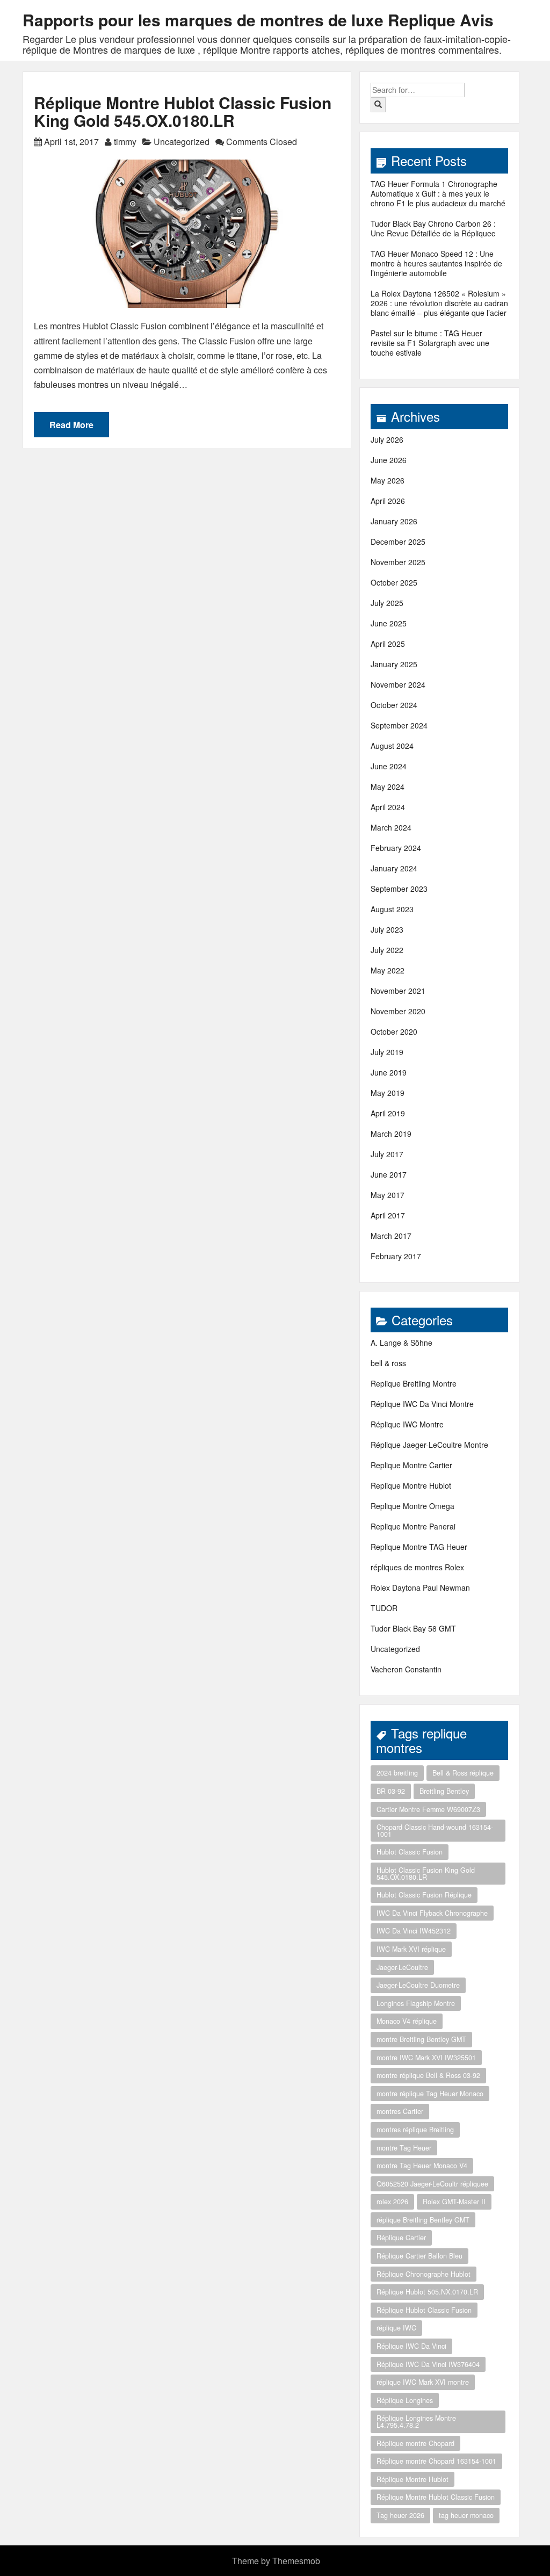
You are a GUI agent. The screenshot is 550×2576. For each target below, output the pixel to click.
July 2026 (387, 439)
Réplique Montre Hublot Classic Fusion (436, 2497)
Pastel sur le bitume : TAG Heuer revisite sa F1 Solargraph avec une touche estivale (430, 343)
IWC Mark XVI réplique (411, 1949)
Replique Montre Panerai (413, 1526)
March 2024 (391, 827)
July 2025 (387, 603)
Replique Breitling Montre (414, 1383)
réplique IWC (396, 2328)
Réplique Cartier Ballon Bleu (419, 2256)
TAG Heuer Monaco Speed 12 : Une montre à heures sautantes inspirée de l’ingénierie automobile (436, 263)
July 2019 (387, 1052)
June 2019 (389, 1072)
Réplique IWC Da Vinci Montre (422, 1404)
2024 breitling (397, 1773)
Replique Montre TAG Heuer (419, 1547)
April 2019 (388, 1113)
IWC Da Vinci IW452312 (414, 1931)
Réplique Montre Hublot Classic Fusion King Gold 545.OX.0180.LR (183, 111)
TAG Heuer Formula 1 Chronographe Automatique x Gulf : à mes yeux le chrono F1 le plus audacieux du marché (438, 193)
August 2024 (392, 746)
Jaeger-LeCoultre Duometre (418, 1985)
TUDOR (384, 1608)
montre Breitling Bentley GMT (421, 2039)
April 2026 (388, 501)
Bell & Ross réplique (463, 1773)
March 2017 (391, 1236)
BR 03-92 (391, 1791)
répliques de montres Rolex (417, 1567)
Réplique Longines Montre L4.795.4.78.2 (416, 2422)
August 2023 (392, 909)
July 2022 (387, 950)
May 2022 (388, 970)
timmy (125, 142)
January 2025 (394, 664)
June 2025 (389, 623)
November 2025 (398, 562)
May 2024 (388, 786)
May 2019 (388, 1093)
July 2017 (387, 1154)
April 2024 (388, 807)
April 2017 (388, 1215)
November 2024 (398, 684)
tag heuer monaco (466, 2515)
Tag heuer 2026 (400, 2515)
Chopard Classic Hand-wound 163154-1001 (435, 1831)
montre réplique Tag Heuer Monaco (430, 2094)
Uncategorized (182, 142)
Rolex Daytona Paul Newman (420, 1588)
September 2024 (399, 725)
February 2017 (396, 1256)
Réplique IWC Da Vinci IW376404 (428, 2364)
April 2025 (388, 644)
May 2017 (388, 1195)
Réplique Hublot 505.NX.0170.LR (427, 2292)
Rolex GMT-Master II (454, 2202)
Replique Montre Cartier (411, 1465)
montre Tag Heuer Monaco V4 (422, 2166)
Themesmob (296, 2561)
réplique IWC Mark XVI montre (423, 2382)
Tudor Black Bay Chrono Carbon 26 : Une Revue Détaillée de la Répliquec (433, 228)
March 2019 (391, 1134)
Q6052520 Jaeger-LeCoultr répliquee (432, 2184)
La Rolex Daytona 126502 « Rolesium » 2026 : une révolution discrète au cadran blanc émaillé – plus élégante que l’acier (439, 303)
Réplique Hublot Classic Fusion (424, 2310)
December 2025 (398, 542)
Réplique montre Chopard (415, 2443)
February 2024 (396, 848)
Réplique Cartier (401, 2238)
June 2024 (389, 766)
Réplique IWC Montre (407, 1424)
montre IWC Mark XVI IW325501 (426, 2058)
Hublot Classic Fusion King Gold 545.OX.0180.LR (426, 1874)
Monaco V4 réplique (407, 2021)
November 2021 (398, 991)
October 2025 (394, 582)
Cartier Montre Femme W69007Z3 (428, 1809)
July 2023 (387, 929)
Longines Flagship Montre (416, 2003)
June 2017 (389, 1174)
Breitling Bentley (444, 1791)
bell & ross (388, 1363)
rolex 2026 (392, 2202)
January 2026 (394, 521)
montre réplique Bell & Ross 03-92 (428, 2075)
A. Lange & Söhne (401, 1343)
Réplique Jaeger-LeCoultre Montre (429, 1445)
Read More (71, 425)
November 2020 (398, 1011)
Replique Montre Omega (412, 1506)
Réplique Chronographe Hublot (424, 2274)
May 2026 (388, 480)
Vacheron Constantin (406, 1669)
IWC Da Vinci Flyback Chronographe (432, 1913)
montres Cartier (400, 2111)
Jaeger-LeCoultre (402, 1967)
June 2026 (389, 460)
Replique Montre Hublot (411, 1485)
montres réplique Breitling (415, 2130)
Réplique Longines (405, 2400)
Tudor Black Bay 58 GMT (413, 1628)
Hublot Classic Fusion (410, 1852)
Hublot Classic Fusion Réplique (424, 1895)
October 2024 (394, 705)
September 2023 (399, 889)
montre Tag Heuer (404, 2148)
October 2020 (394, 1031)
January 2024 (394, 868)
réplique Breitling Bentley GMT (423, 2220)
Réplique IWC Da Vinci (411, 2346)
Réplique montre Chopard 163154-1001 (436, 2461)
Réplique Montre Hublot (412, 2479)
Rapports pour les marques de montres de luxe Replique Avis (258, 20)
